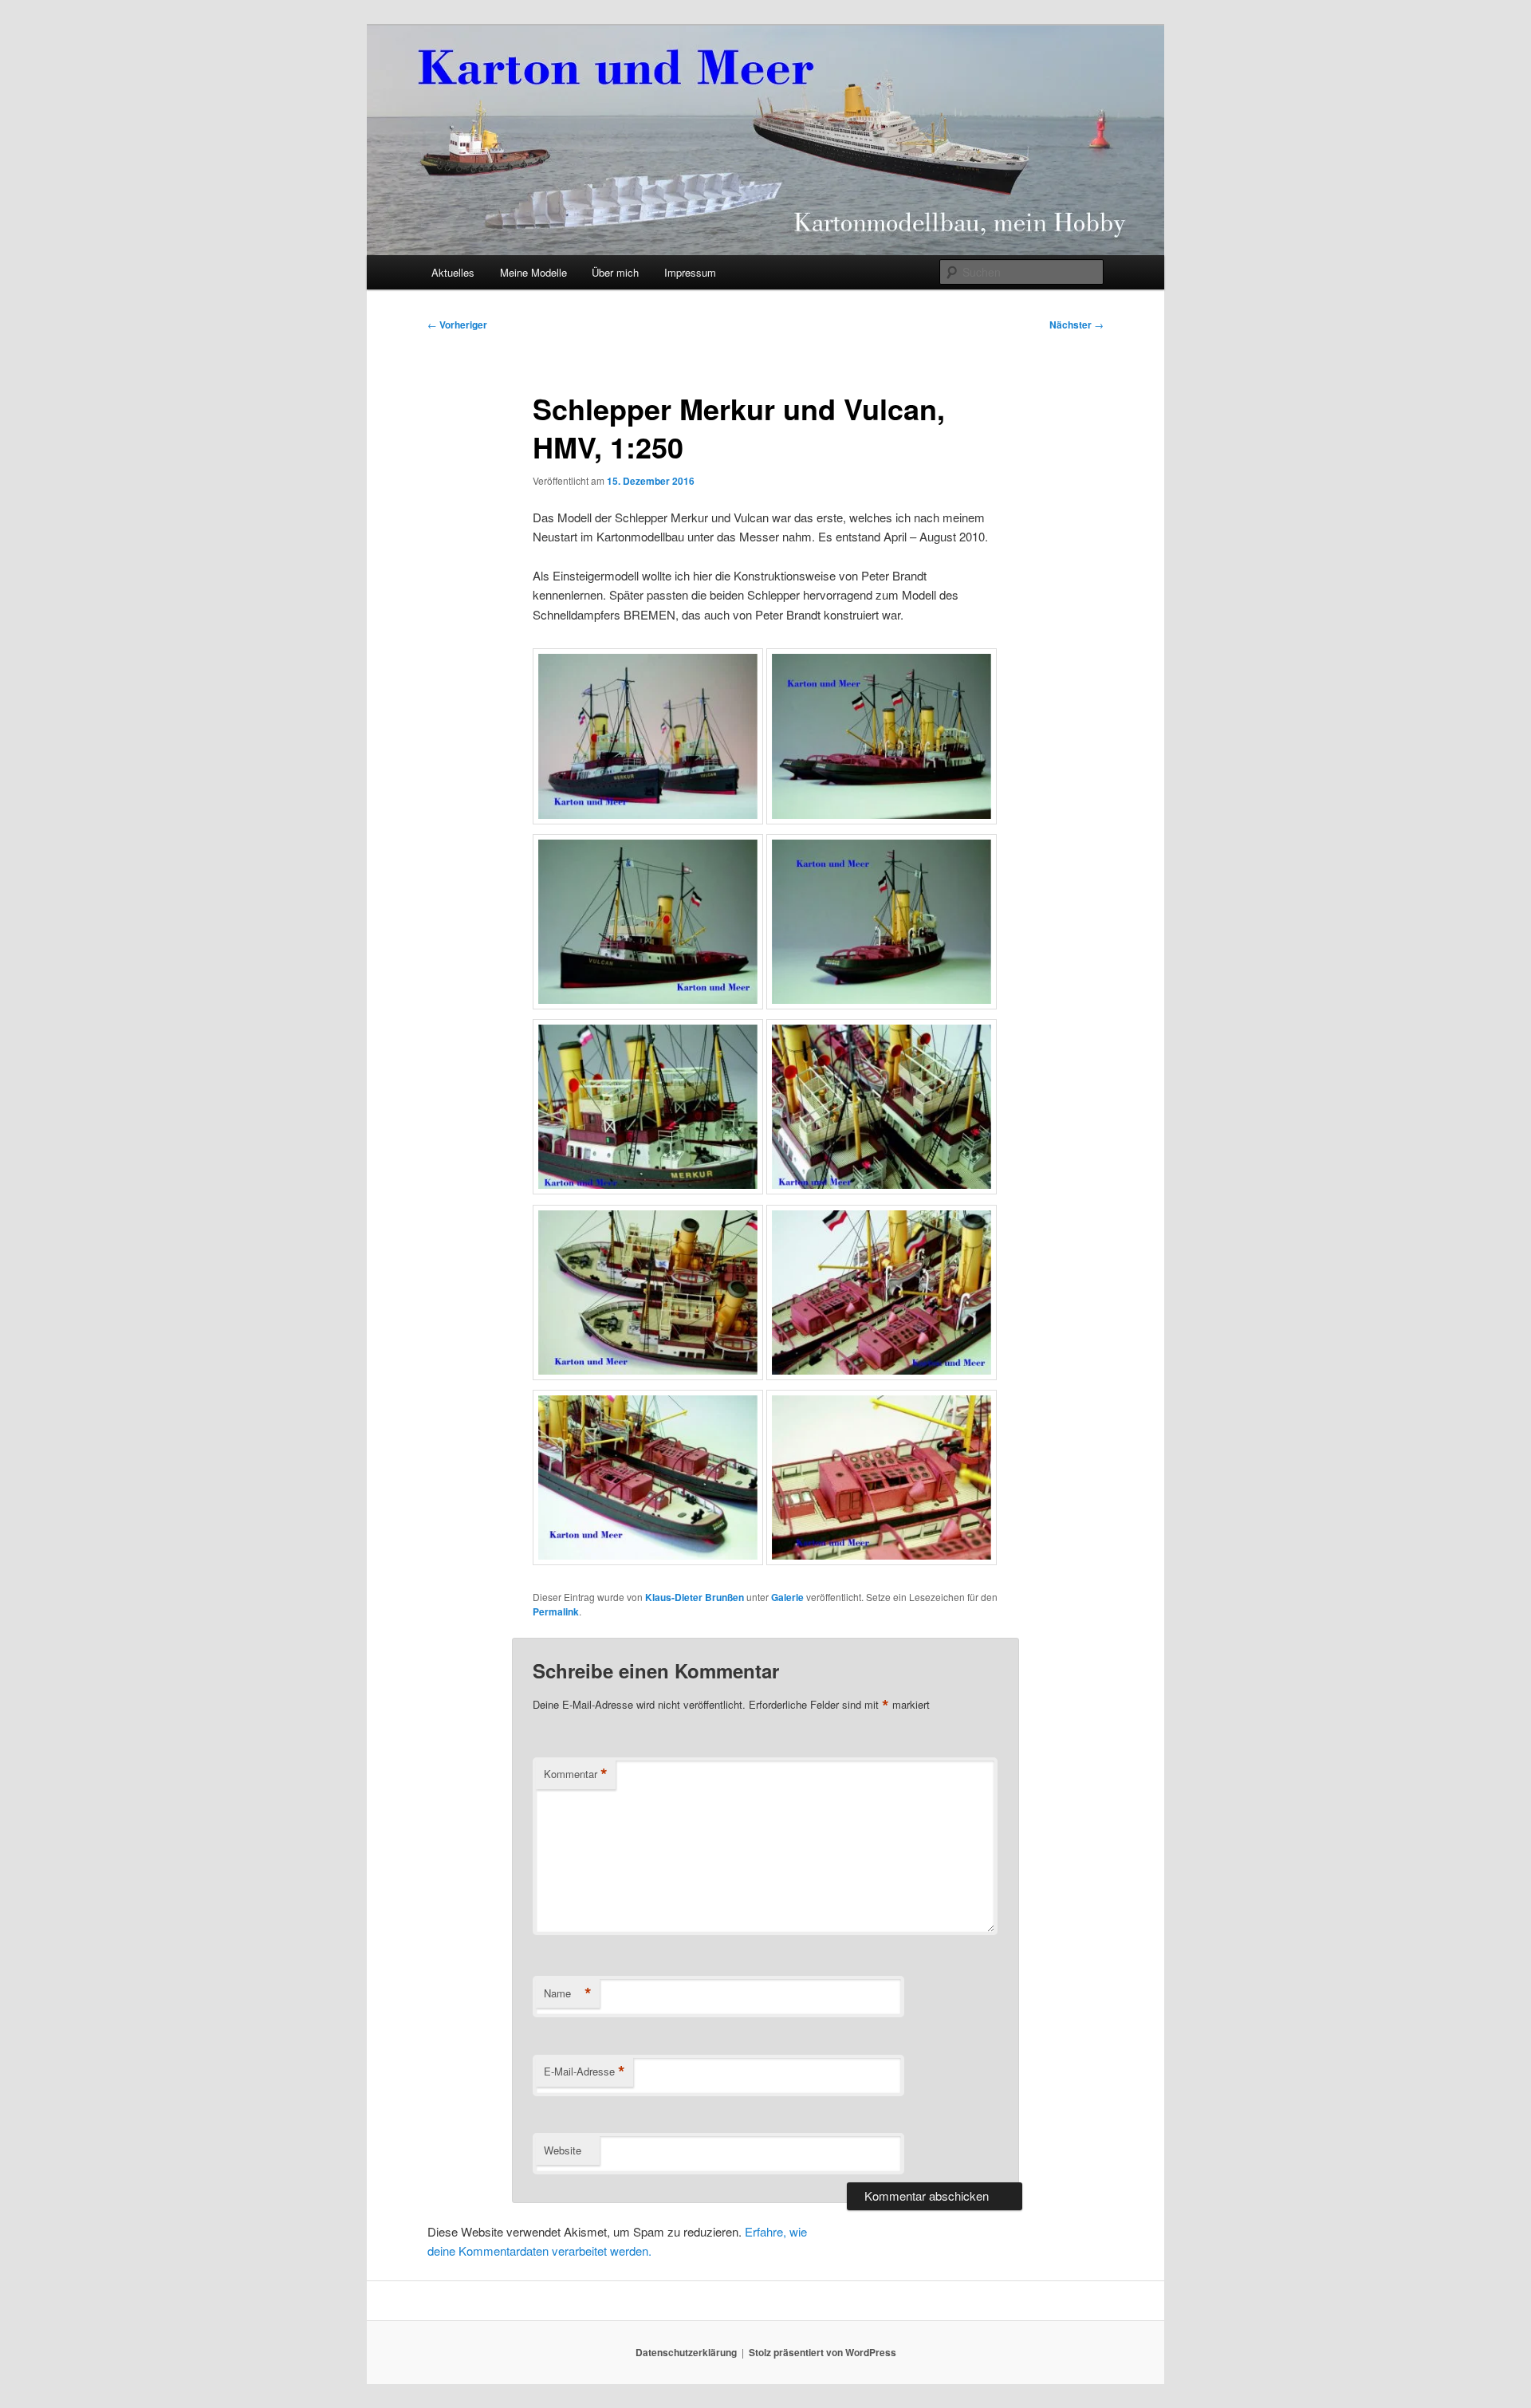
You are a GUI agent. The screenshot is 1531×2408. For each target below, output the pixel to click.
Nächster (1076, 325)
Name (568, 1993)
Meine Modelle (533, 272)
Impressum (690, 272)
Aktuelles (453, 272)
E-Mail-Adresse (584, 2072)
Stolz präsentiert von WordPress (823, 2352)
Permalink (556, 1611)
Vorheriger (457, 325)
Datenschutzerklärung (686, 2352)
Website (563, 2150)
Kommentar (576, 1774)
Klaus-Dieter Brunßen (695, 1597)
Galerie (787, 1597)
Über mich (615, 272)
